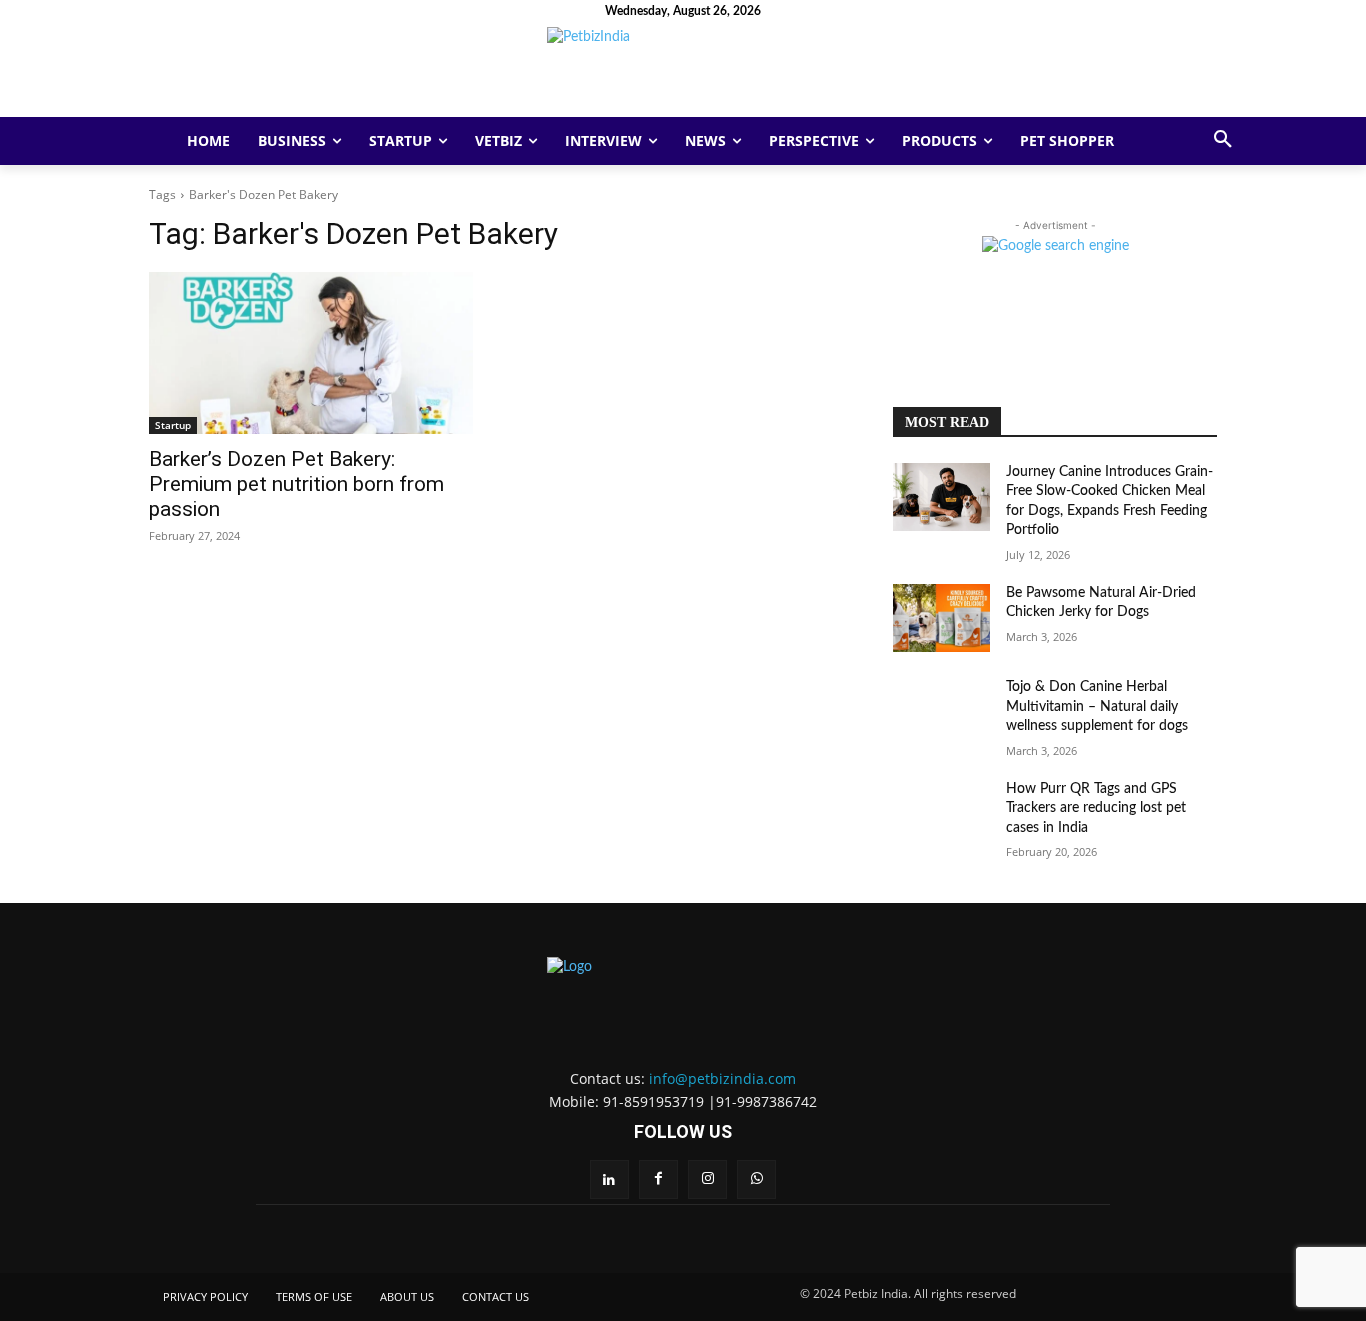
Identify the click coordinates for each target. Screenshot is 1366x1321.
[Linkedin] (609, 1179)
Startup (173, 425)
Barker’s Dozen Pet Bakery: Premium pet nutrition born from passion (296, 484)
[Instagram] (707, 1179)
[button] (1223, 141)
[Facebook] (658, 1179)
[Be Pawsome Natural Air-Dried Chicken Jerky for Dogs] (941, 618)
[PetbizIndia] (683, 72)
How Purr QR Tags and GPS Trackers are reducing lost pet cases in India (1096, 808)
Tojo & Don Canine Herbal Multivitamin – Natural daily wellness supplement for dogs (1097, 706)
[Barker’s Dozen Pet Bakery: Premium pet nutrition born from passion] (311, 353)
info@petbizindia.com (722, 1078)
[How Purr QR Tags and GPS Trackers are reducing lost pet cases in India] (941, 814)
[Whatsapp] (756, 1179)
